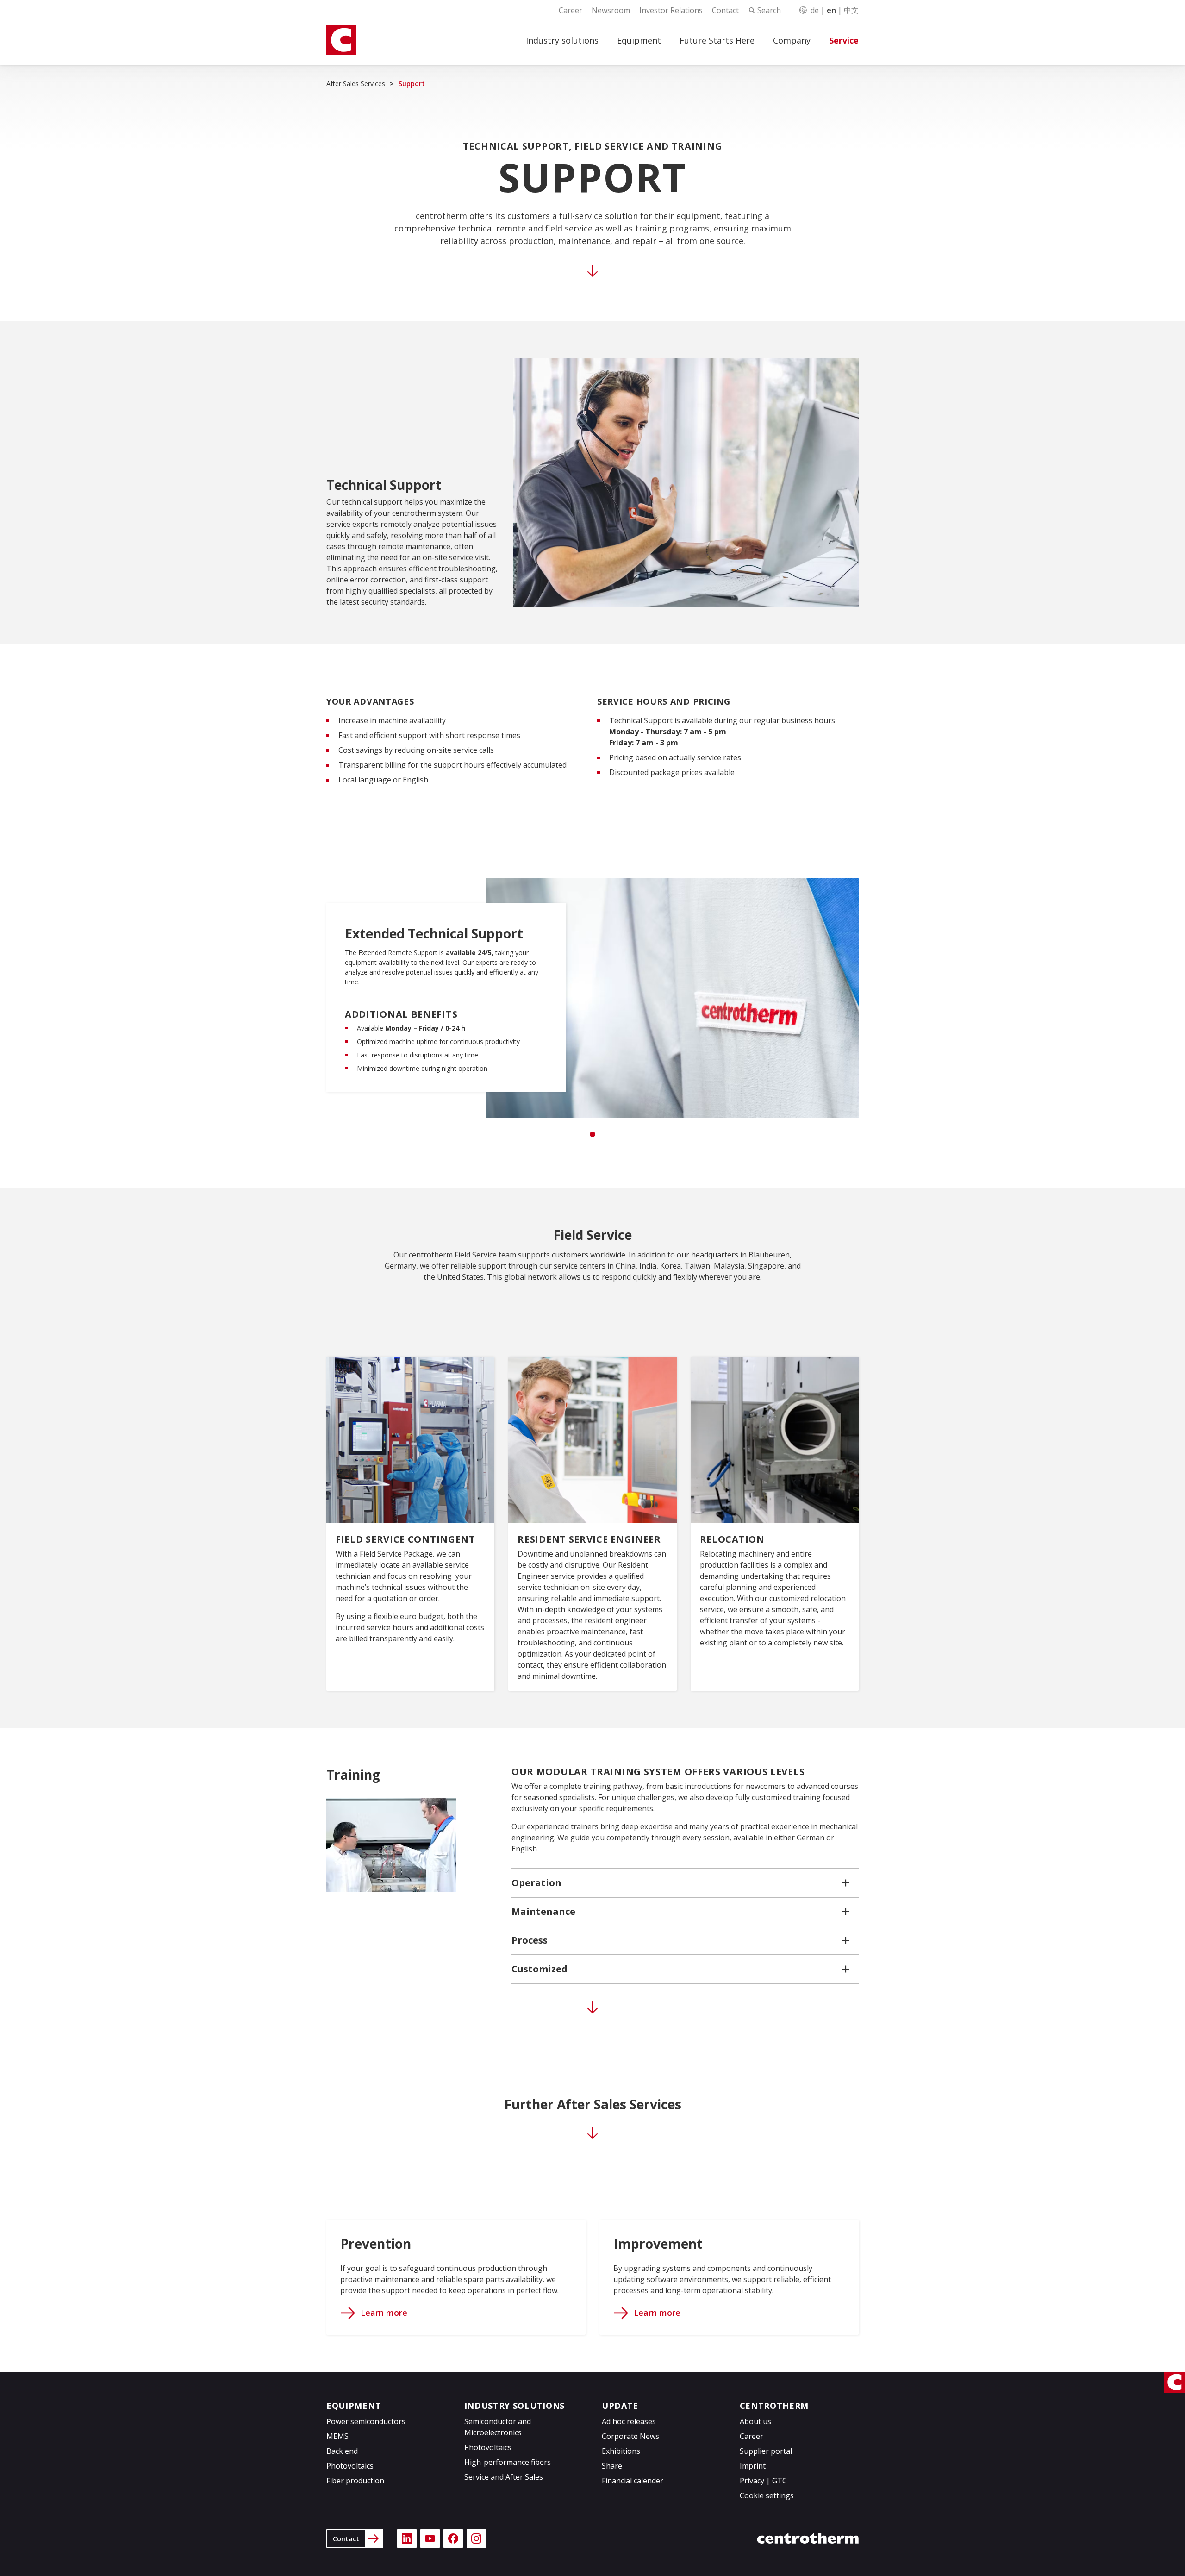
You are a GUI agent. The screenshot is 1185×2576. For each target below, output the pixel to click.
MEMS (337, 2436)
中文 (851, 10)
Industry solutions (562, 40)
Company (792, 40)
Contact (725, 10)
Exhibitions (621, 2451)
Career (571, 10)
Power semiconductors (366, 2421)
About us (755, 2421)
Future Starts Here (717, 40)
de (815, 10)
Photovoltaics (350, 2466)
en (831, 10)
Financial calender (633, 2481)
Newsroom (611, 10)
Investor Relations (671, 10)
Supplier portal (766, 2451)
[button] (685, 1883)
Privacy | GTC (763, 2481)
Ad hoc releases (629, 2421)
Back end (342, 2451)
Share (612, 2466)
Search (769, 10)
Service (844, 40)
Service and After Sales (504, 2477)
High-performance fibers (508, 2462)
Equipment (639, 40)
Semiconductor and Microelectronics (498, 2427)
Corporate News (630, 2436)
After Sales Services (356, 84)
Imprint (753, 2466)
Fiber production (355, 2481)
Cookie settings (767, 2495)
